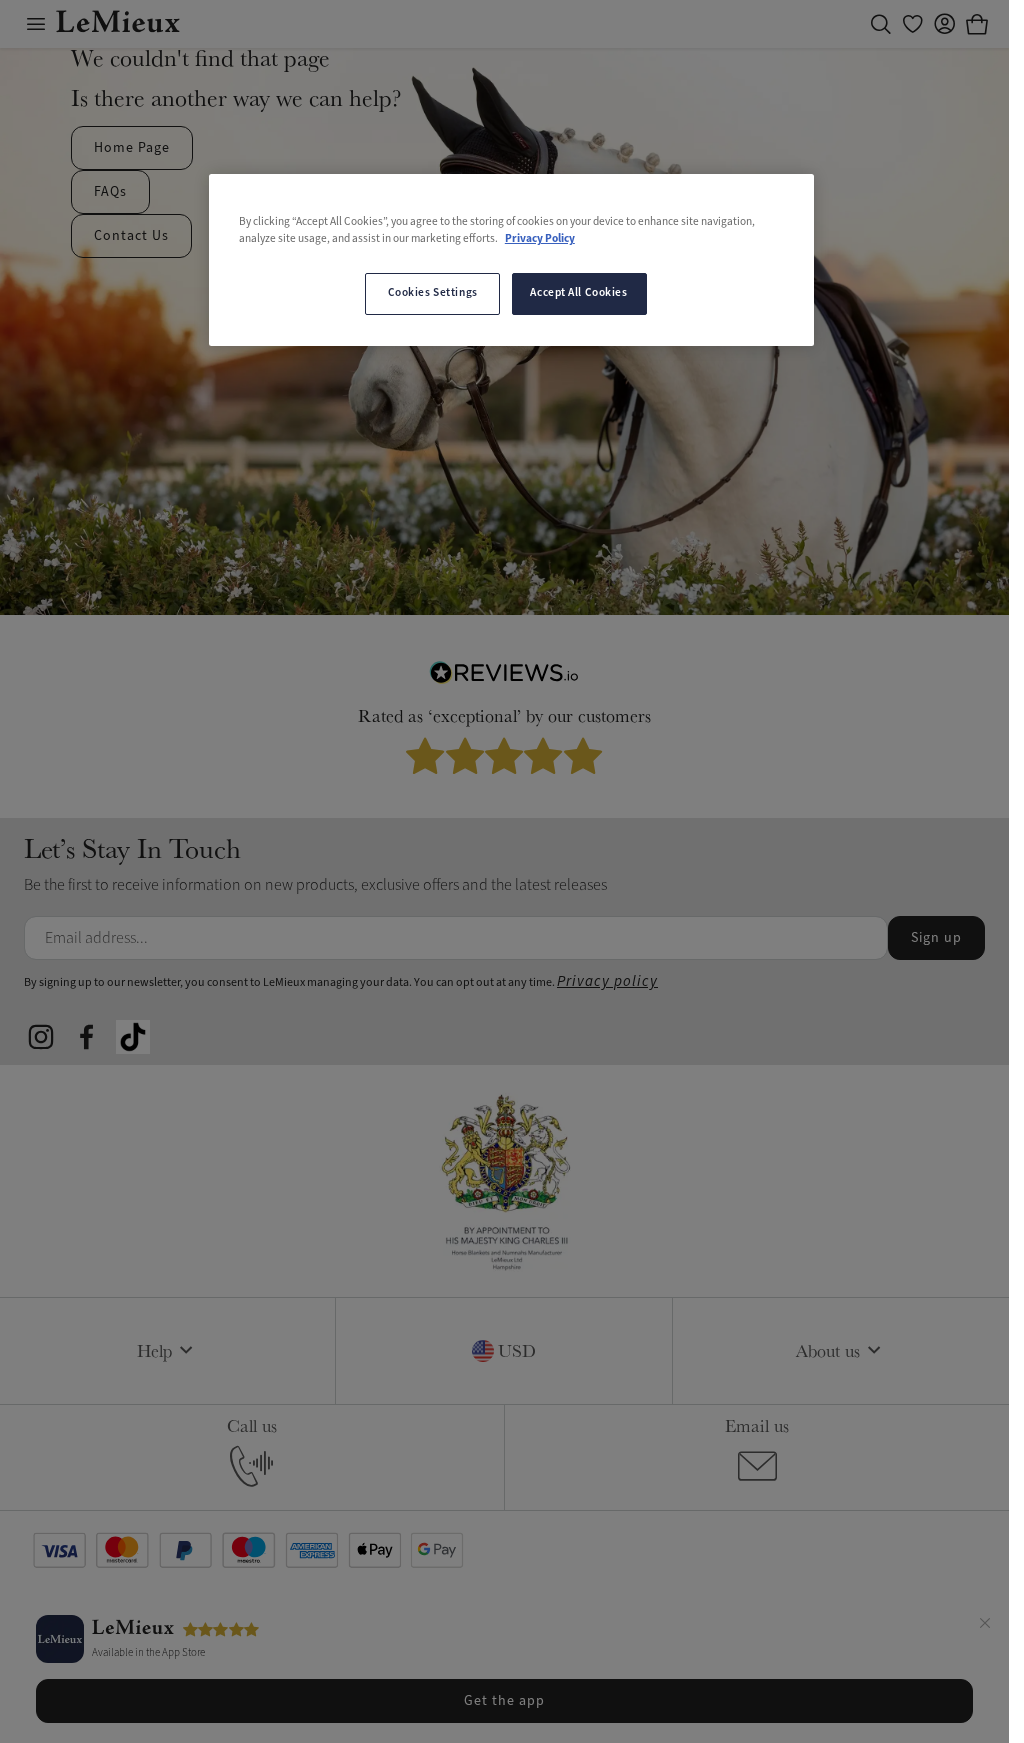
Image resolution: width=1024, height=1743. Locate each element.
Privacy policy (607, 981)
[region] (511, 260)
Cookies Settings (433, 293)
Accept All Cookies (578, 293)
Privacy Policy (540, 239)
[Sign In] (945, 24)
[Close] (985, 1626)
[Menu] (36, 24)
